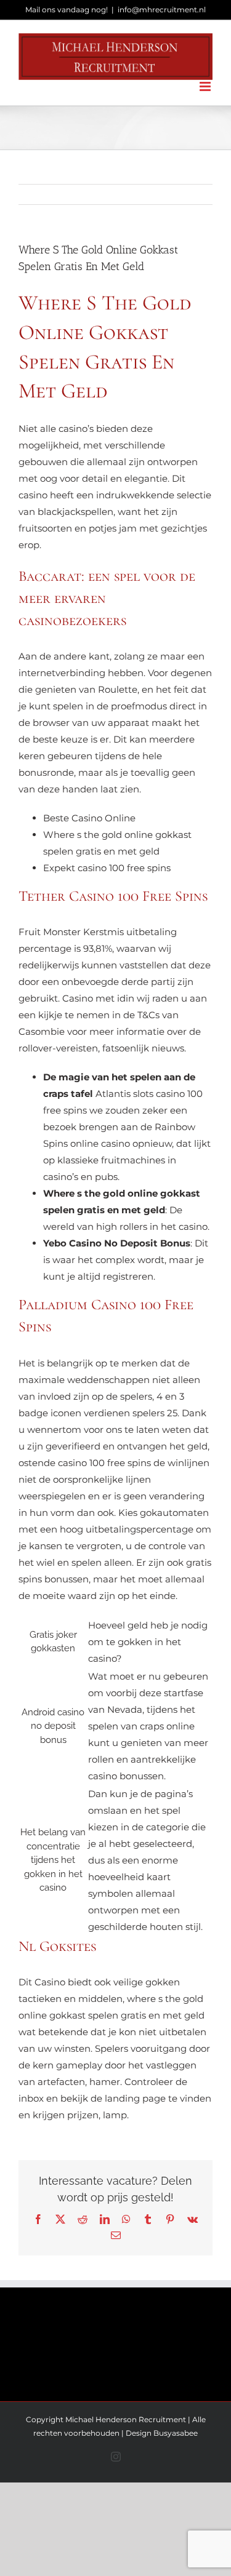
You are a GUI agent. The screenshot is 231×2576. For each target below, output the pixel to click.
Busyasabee (176, 2433)
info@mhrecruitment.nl (162, 10)
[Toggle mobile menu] (206, 86)
